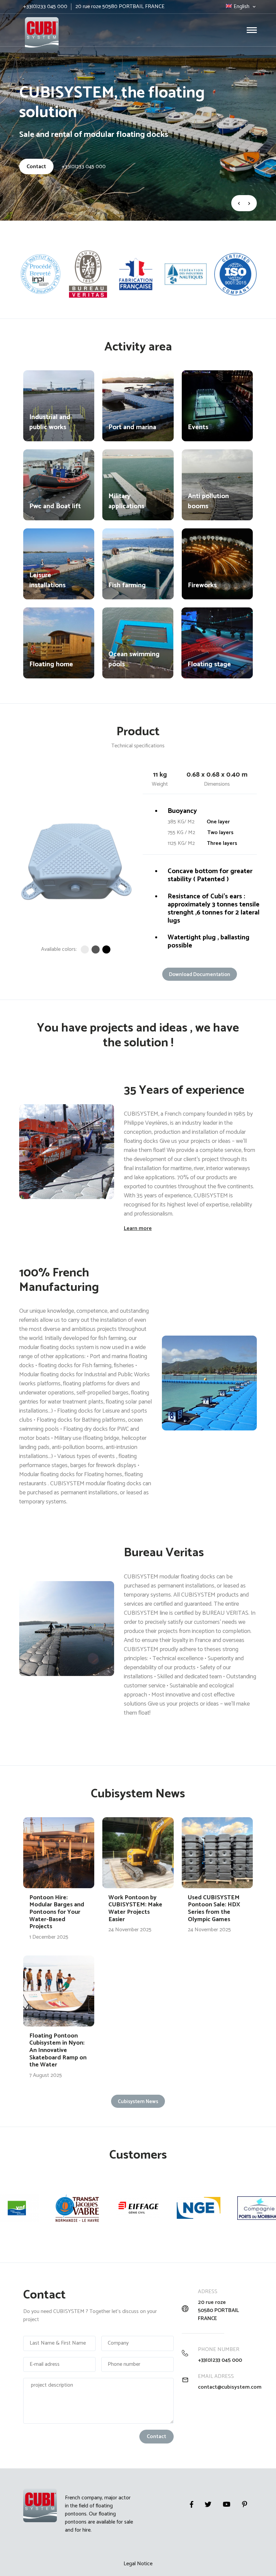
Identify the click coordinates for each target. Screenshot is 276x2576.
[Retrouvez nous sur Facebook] (192, 2504)
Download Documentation (200, 975)
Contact (36, 167)
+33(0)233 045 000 (84, 167)
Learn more (138, 1228)
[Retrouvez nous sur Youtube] (227, 2504)
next (250, 203)
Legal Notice (138, 2564)
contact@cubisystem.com (225, 2387)
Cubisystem (24, 14)
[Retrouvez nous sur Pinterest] (245, 2504)
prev (238, 203)
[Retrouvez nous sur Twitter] (208, 2504)
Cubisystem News (138, 2102)
